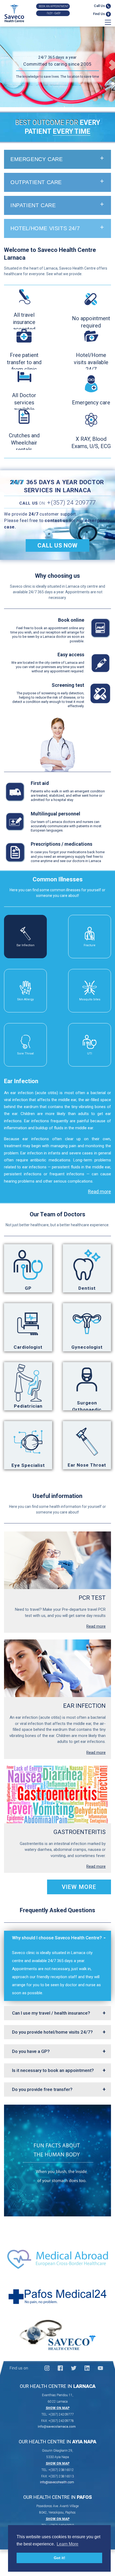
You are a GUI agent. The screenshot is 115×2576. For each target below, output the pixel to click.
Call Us (100, 6)
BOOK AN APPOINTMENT (54, 6)
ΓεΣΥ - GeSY (54, 13)
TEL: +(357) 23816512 (58, 2470)
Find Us (99, 14)
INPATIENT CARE (33, 205)
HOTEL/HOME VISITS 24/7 (45, 228)
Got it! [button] (60, 2558)
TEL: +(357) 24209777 (58, 2414)
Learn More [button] (68, 2544)
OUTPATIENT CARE (36, 182)
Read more (99, 1192)
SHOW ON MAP (58, 2408)
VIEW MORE (79, 1887)
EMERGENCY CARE (37, 159)
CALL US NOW (57, 545)
